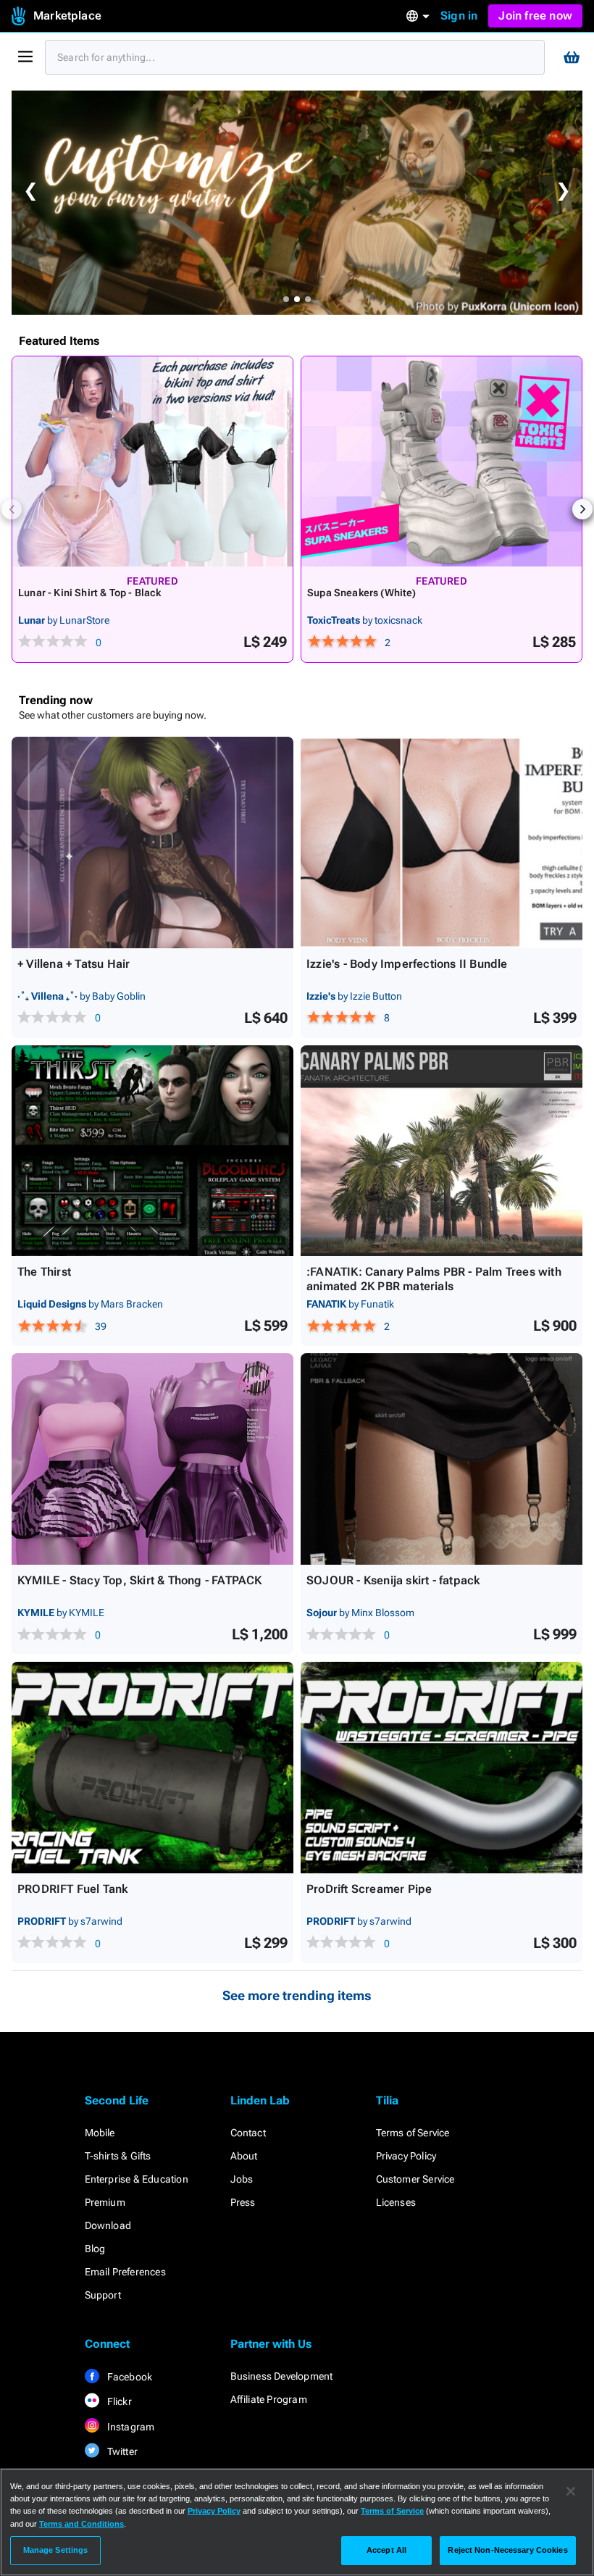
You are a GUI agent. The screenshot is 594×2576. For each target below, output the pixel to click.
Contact (248, 2133)
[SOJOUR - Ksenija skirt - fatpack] (442, 1459)
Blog (95, 2249)
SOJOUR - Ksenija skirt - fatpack (393, 1580)
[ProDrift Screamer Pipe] (442, 1768)
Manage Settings (56, 2550)
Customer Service (415, 2179)
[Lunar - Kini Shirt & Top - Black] (152, 461)
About (244, 2156)
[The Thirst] (152, 1151)
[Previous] (12, 509)
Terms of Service (413, 2133)
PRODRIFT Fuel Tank (73, 1889)
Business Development (282, 2376)
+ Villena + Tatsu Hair (74, 964)
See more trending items (297, 1995)
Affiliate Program (269, 2399)
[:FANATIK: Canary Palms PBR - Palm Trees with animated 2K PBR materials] (442, 1151)
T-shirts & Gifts (118, 2156)
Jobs (242, 2179)
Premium (105, 2202)
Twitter (122, 2451)
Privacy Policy (406, 2156)
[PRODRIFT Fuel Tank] (152, 1768)
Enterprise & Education (137, 2179)
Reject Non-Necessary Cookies (507, 2550)
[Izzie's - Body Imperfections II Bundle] (442, 842)
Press (243, 2202)
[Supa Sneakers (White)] (442, 461)
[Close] (571, 2491)
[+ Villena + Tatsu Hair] (152, 842)
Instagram (130, 2427)
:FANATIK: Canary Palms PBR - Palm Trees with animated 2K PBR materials (434, 1279)
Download (108, 2225)
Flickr (118, 2401)
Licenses (396, 2202)
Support (103, 2295)
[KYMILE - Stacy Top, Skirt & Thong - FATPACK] (152, 1459)
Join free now (535, 16)
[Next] (582, 509)
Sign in (459, 16)
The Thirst (44, 1272)
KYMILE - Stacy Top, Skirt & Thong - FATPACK (140, 1580)
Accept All (386, 2550)
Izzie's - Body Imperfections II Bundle (407, 964)
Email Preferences (125, 2272)
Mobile (100, 2133)
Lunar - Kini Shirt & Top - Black (90, 593)
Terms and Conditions (81, 2524)
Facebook (129, 2377)
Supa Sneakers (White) (362, 593)
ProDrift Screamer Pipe (369, 1889)
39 (101, 1326)
